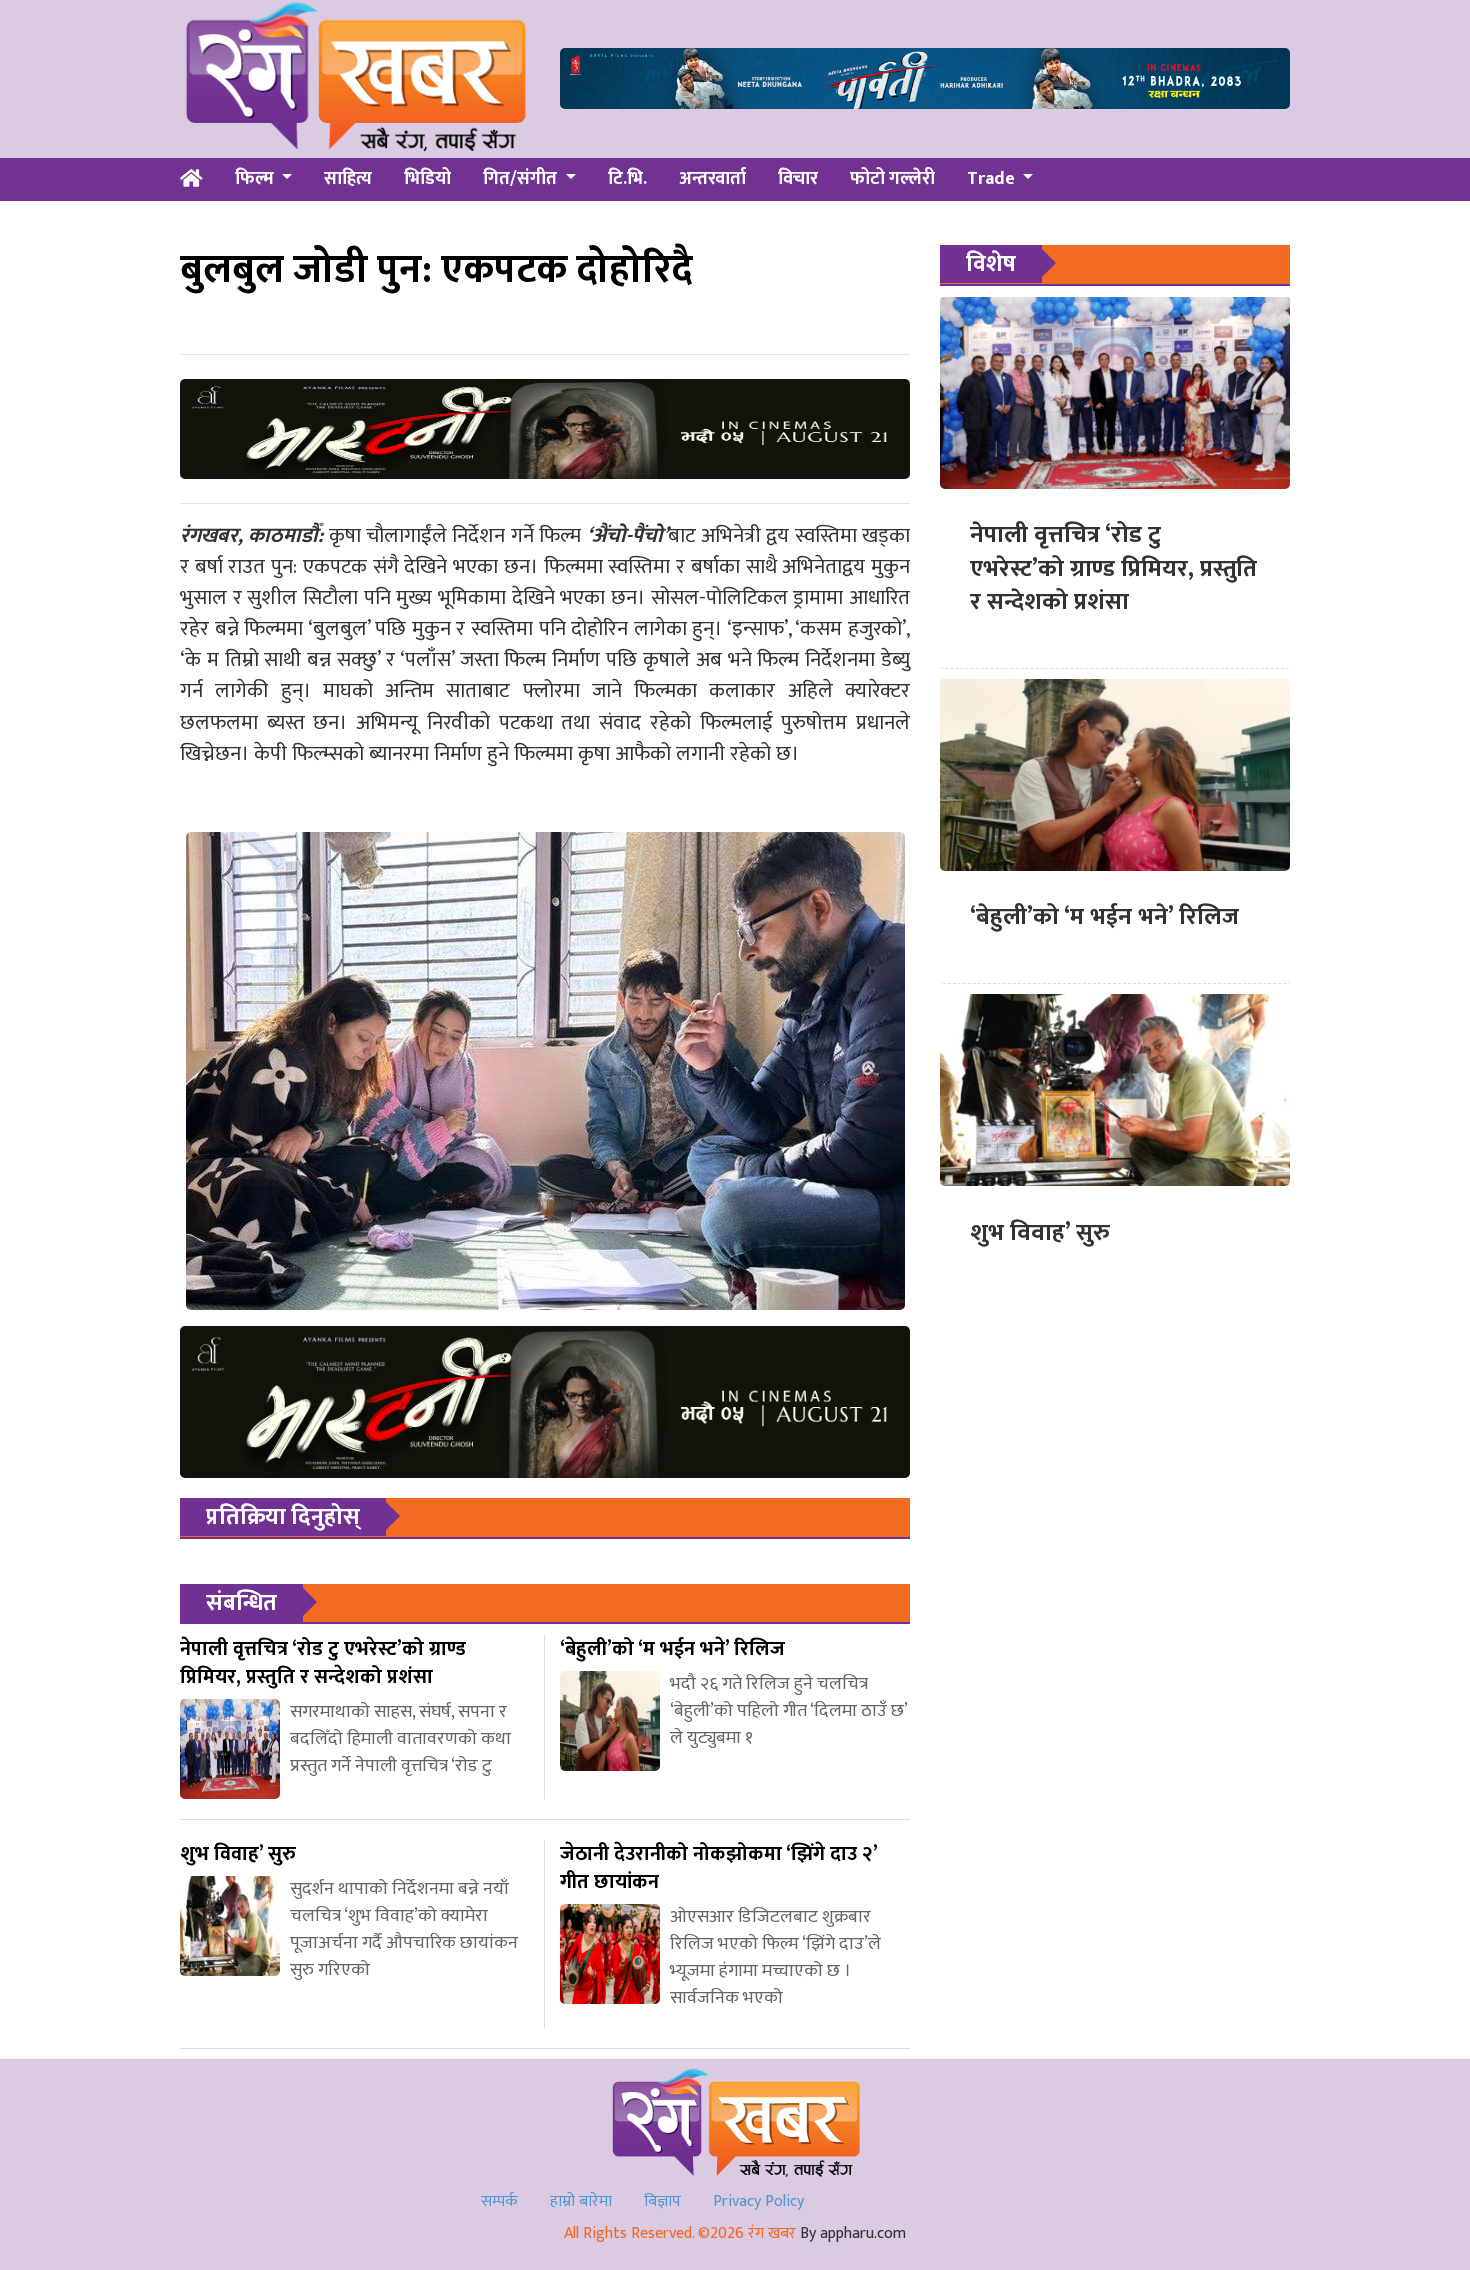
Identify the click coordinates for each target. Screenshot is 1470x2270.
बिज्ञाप (662, 2201)
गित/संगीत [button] (522, 179)
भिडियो (427, 179)
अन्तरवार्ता (712, 179)
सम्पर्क (499, 2201)
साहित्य (348, 179)
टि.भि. (627, 179)
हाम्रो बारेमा (581, 2201)
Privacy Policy (758, 2201)
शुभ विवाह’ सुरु (1040, 1232)
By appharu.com (853, 2233)
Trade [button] (993, 179)
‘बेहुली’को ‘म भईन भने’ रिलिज (1104, 917)
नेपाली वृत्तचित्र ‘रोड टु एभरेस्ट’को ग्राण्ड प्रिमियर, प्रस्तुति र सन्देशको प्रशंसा (1113, 568)
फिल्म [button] (256, 179)
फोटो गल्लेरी (892, 179)
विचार (798, 179)
